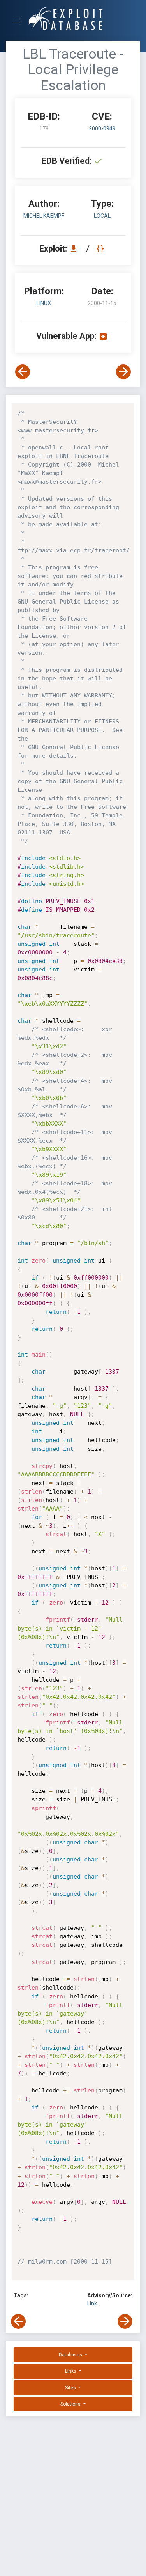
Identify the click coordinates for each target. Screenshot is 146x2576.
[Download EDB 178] (76, 249)
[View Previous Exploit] (23, 372)
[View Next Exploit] (123, 372)
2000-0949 (102, 128)
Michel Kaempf (44, 216)
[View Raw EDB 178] (101, 249)
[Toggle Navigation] (19, 19)
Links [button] (71, 2371)
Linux (44, 303)
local (102, 216)
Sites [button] (71, 2388)
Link (92, 2304)
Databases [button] (71, 2355)
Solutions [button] (71, 2404)
